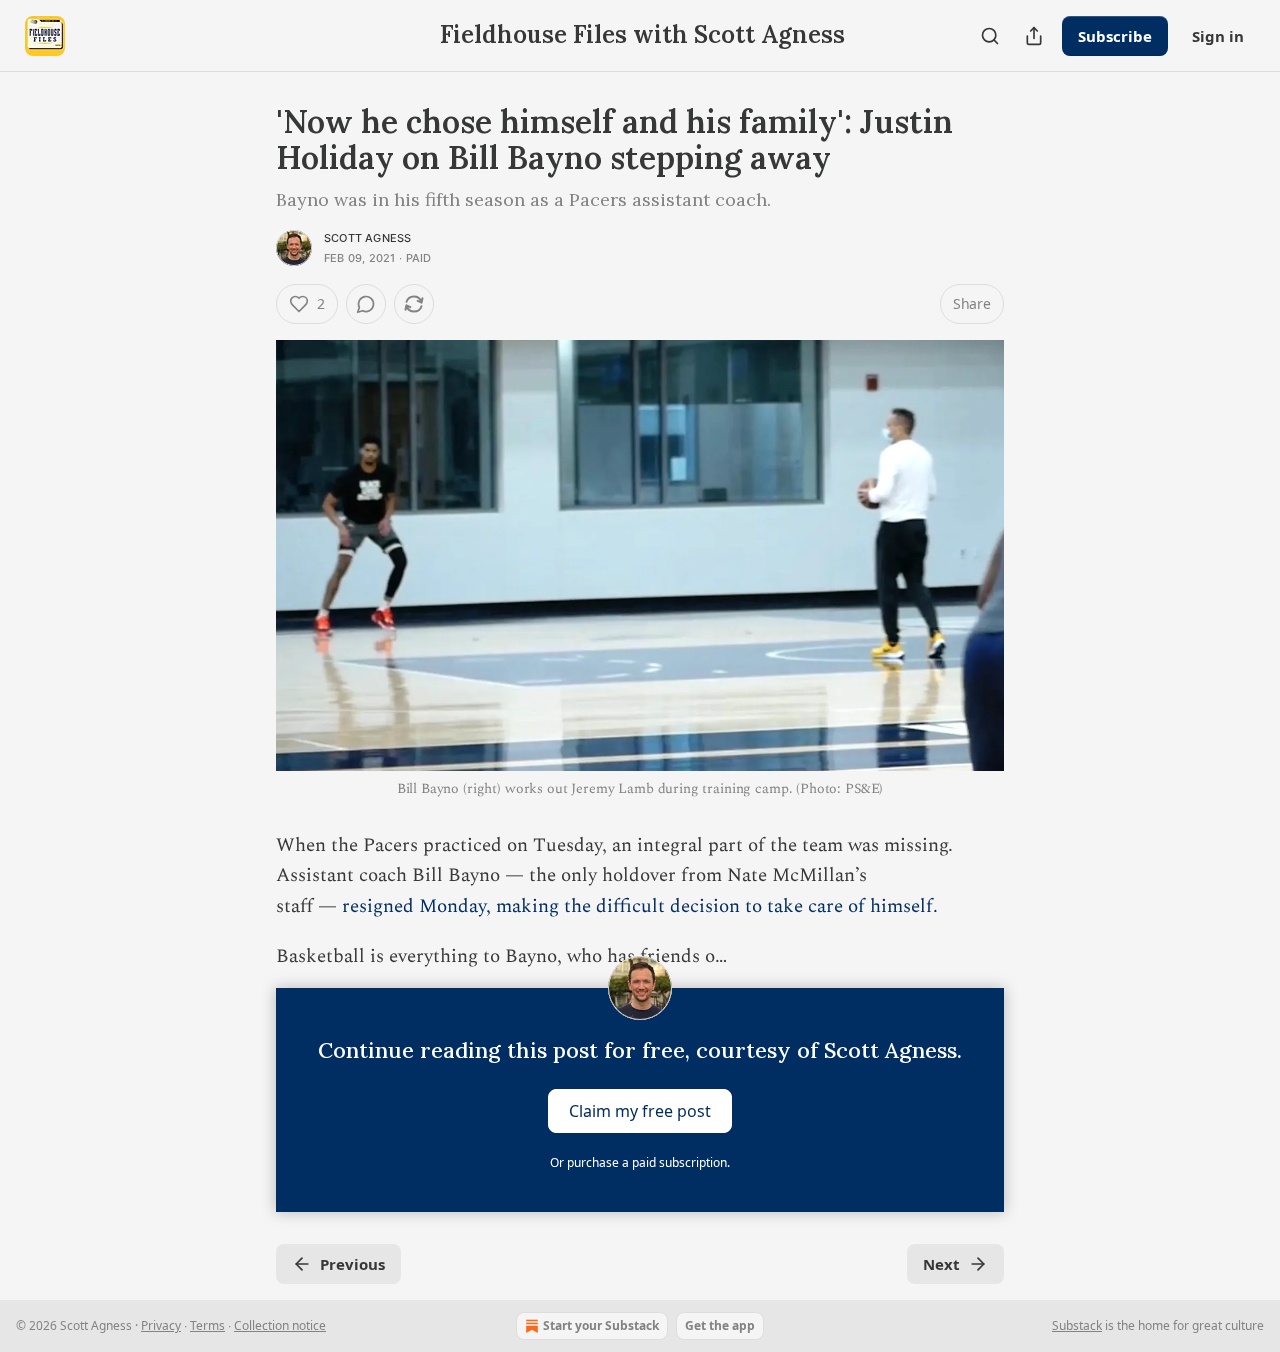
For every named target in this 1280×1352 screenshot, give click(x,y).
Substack (1077, 1325)
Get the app (720, 1325)
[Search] (990, 36)
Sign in (1218, 36)
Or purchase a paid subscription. (640, 1162)
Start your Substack (601, 1325)
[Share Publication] (1034, 36)
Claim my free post (640, 1111)
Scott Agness (367, 238)
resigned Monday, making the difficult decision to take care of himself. (640, 906)
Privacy (161, 1325)
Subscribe (1115, 36)
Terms (207, 1325)
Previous (352, 1264)
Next (941, 1264)
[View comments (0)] (366, 304)
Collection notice (280, 1325)
